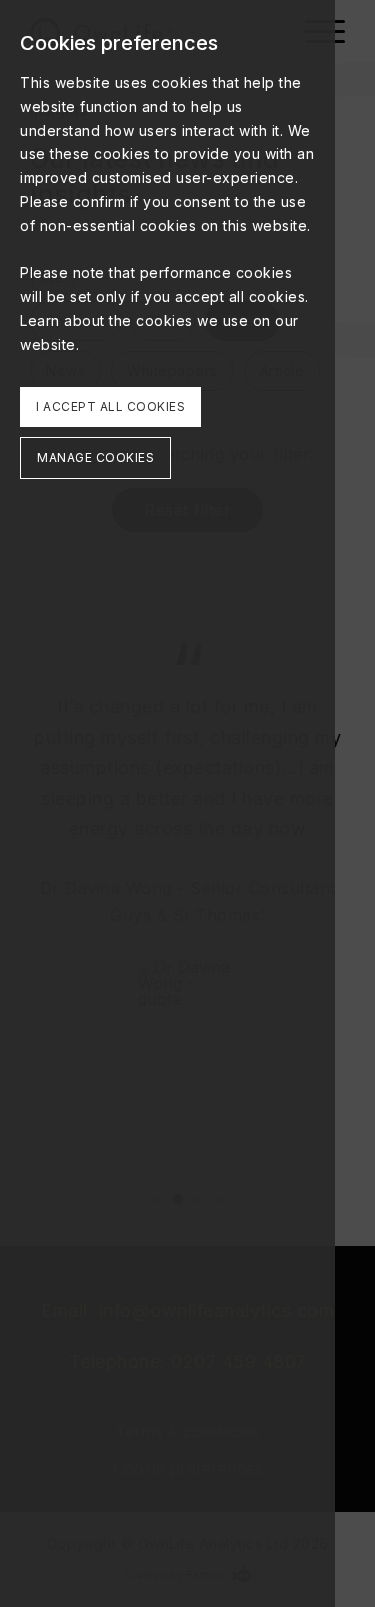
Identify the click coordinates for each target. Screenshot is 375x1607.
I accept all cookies (110, 406)
